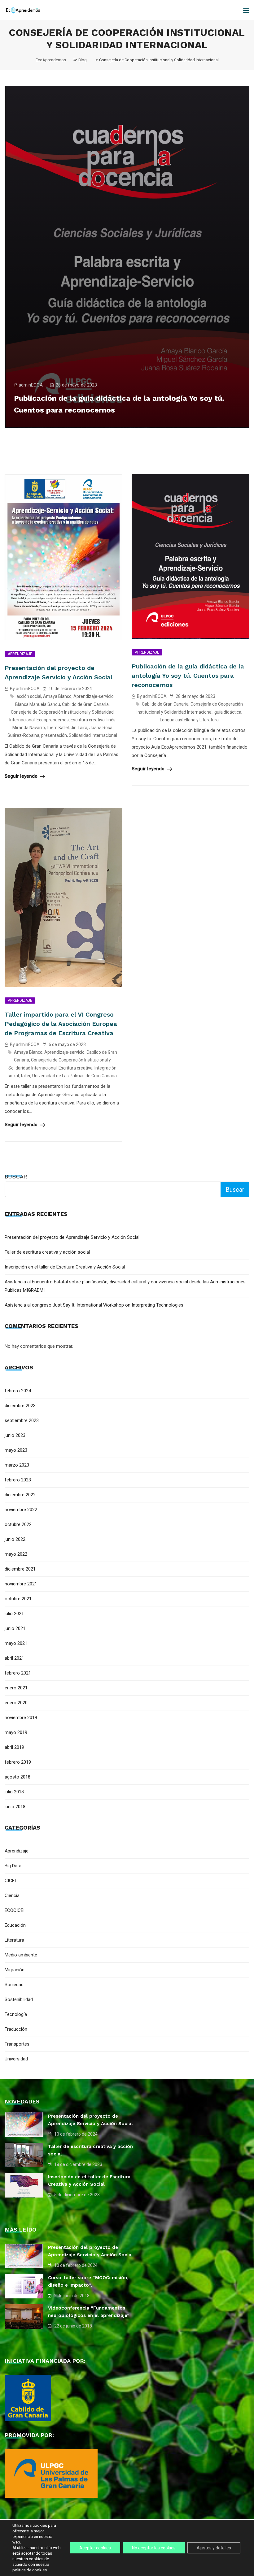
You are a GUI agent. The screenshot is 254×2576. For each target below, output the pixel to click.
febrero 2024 (18, 1391)
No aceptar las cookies (154, 2548)
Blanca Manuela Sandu (38, 704)
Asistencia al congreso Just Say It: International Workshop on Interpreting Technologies (94, 1305)
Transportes (17, 2044)
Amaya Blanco (57, 696)
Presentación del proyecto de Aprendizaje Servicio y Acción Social (72, 1237)
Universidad (16, 2059)
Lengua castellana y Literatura (189, 720)
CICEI (10, 1881)
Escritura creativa (88, 720)
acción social (29, 696)
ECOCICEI (15, 1910)
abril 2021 (14, 1658)
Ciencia (12, 1895)
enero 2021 (16, 1688)
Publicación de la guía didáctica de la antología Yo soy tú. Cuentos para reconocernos (188, 676)
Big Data (13, 1866)
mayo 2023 (16, 1450)
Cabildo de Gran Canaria (85, 704)
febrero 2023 (18, 1480)
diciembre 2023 (20, 1406)
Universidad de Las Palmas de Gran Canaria (74, 1076)
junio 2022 (15, 1539)
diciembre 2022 (20, 1495)
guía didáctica (228, 712)
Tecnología (16, 2014)
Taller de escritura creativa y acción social (47, 1252)
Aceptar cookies (95, 2548)
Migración (15, 1970)
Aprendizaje (20, 654)
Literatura (14, 1940)
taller (26, 1076)
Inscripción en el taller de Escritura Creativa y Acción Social (65, 1267)
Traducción (16, 2029)
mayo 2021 (16, 1643)
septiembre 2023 (22, 1420)
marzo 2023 (17, 1465)
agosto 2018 (18, 1777)
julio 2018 (14, 1792)
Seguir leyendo (22, 776)
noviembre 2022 (21, 1510)
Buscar (16, 1176)
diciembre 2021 (20, 1569)
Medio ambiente (21, 1955)
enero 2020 (16, 1703)
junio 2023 (15, 1435)
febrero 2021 (18, 1673)
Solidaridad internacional (93, 735)
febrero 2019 (18, 1762)
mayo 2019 (16, 1732)
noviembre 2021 (21, 1584)
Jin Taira (79, 728)
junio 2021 (15, 1628)
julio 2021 (14, 1614)
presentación (54, 735)
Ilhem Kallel (58, 728)
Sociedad (14, 1985)
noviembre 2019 (21, 1718)
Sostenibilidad (19, 1999)
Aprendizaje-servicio (94, 696)
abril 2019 (14, 1747)
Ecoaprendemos (53, 720)
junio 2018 (15, 1807)
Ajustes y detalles (214, 2548)
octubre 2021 (18, 1599)
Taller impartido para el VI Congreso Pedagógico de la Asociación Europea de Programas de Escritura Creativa (61, 1024)
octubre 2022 (18, 1524)
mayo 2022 (16, 1554)
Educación (15, 1925)
